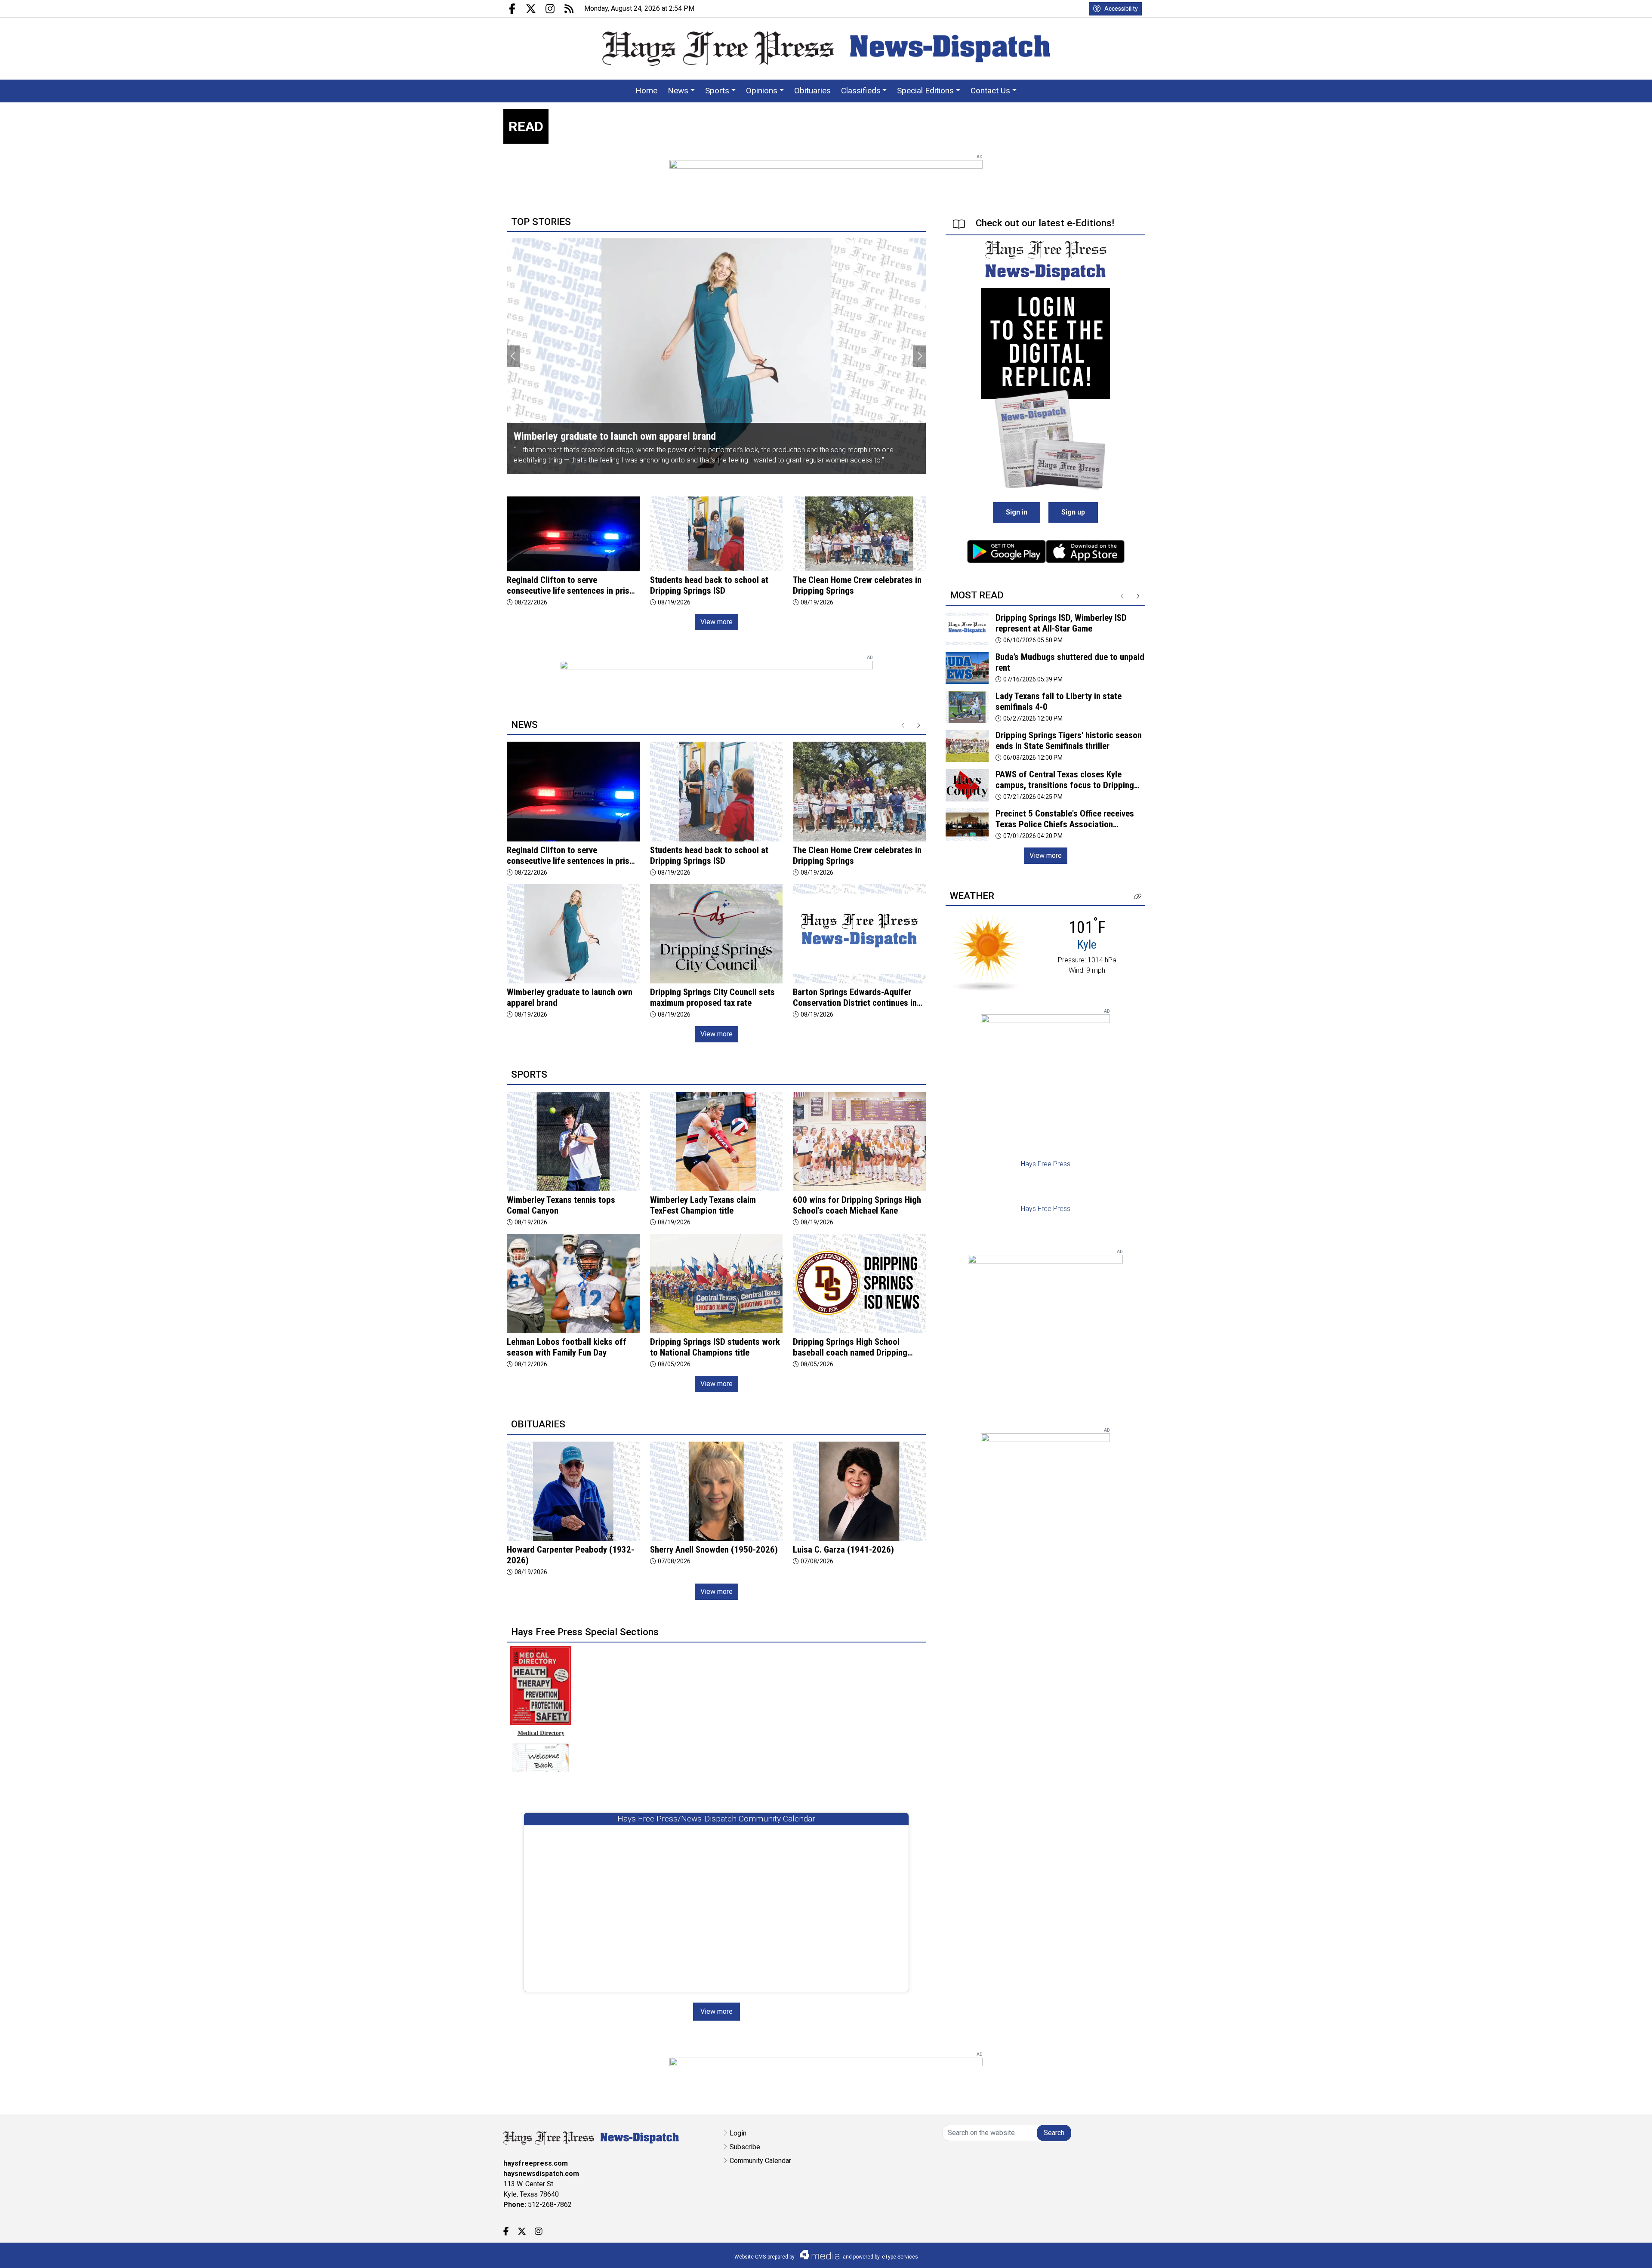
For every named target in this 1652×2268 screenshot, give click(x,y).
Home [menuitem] (646, 91)
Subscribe (745, 2147)
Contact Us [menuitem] (990, 91)
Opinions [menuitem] (762, 91)
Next (919, 356)
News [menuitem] (678, 91)
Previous (513, 356)
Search (1054, 2133)
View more (717, 622)
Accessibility (1121, 9)
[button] (1138, 897)
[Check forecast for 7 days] (987, 951)
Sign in (1017, 512)
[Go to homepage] (826, 49)
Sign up (1073, 512)
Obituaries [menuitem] (812, 91)
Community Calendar (760, 2161)
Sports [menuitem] (717, 91)
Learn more (1580, 2253)
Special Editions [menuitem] (925, 91)
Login (738, 2133)
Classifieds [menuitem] (861, 91)
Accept (1623, 2253)
